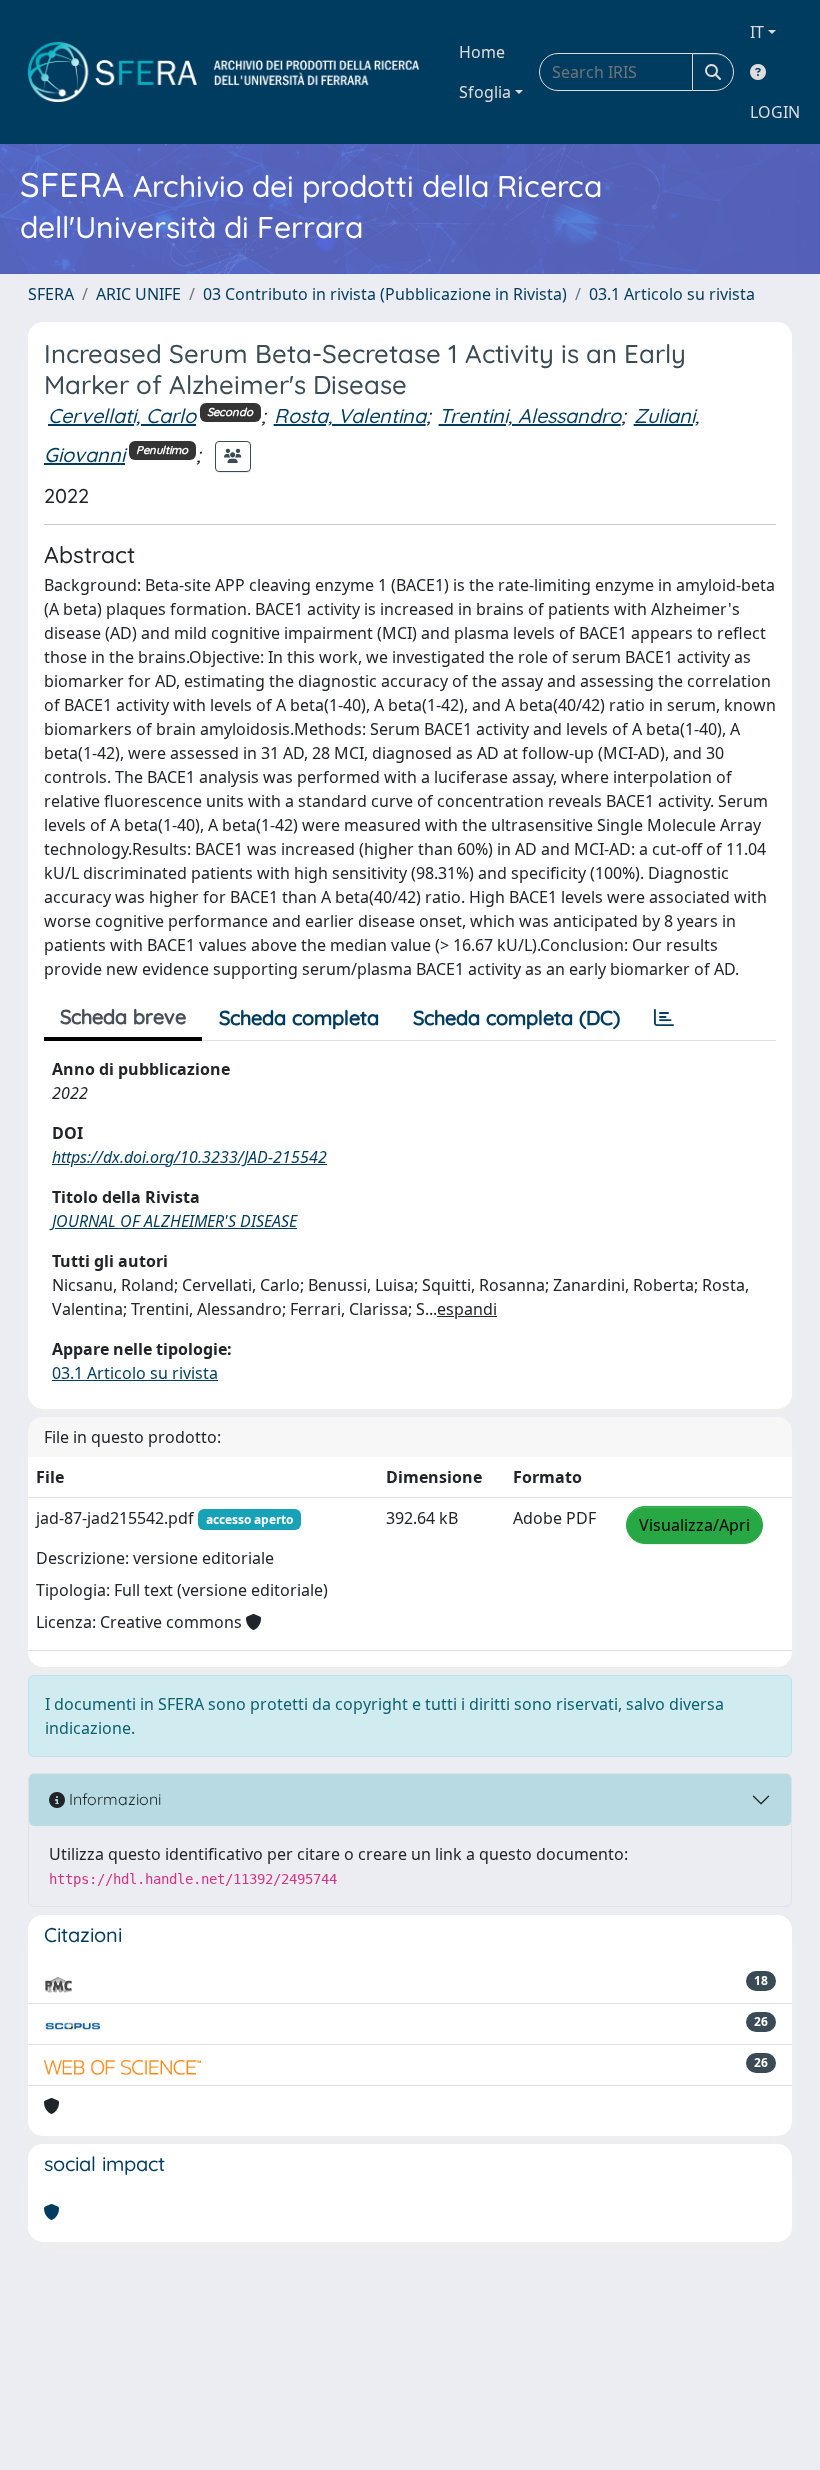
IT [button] (757, 32)
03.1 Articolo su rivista (672, 294)
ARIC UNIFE (138, 294)
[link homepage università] (223, 72)
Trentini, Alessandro (530, 415)
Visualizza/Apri (694, 1525)
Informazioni (113, 1799)
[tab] (664, 1018)
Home (482, 52)
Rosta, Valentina (350, 415)
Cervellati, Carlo (122, 415)
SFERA (51, 294)
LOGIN (775, 112)
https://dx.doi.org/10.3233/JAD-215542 (189, 1157)
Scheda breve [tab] (123, 1016)
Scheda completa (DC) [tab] (516, 1017)
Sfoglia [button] (485, 92)
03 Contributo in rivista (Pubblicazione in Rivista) (385, 294)
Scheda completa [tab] (299, 1017)
